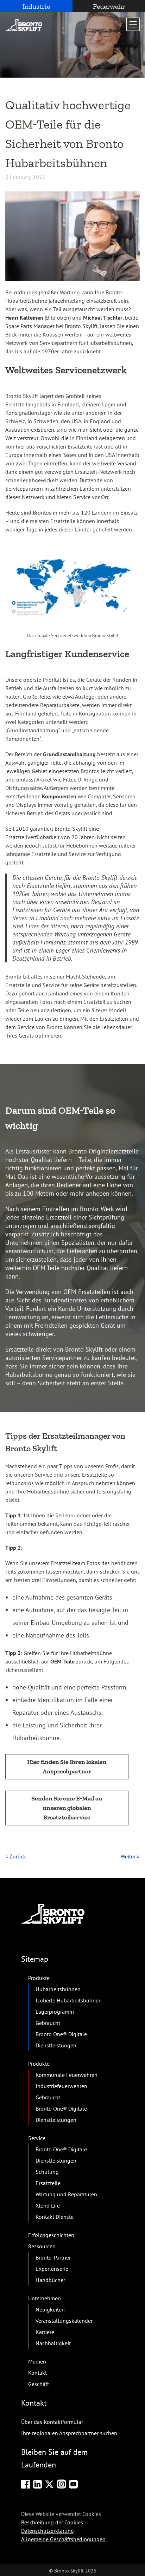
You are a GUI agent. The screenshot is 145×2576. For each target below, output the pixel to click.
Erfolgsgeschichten (51, 2235)
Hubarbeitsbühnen (58, 1989)
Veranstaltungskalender (64, 2321)
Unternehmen (45, 2298)
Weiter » (130, 1856)
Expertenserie (52, 2269)
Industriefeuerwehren (61, 2086)
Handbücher (50, 2280)
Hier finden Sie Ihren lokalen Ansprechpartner (67, 1767)
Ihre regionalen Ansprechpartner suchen (69, 2433)
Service (37, 2138)
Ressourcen (42, 2246)
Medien (37, 2361)
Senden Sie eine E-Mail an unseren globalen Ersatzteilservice (67, 1808)
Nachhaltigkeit (53, 2343)
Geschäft (39, 2384)
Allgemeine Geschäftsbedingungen (63, 2539)
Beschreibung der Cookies (52, 2522)
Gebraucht (48, 2023)
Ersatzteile (48, 2183)
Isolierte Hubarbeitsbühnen (69, 2000)
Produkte (39, 1978)
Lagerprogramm (55, 2012)
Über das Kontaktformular (52, 2422)
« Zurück (16, 1856)
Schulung (47, 2172)
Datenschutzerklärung (48, 2530)
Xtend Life (48, 2205)
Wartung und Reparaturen (66, 2194)
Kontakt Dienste (55, 2217)
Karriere (45, 2332)
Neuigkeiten (50, 2309)
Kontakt (37, 2373)
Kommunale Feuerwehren (67, 2075)
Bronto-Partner (53, 2257)
